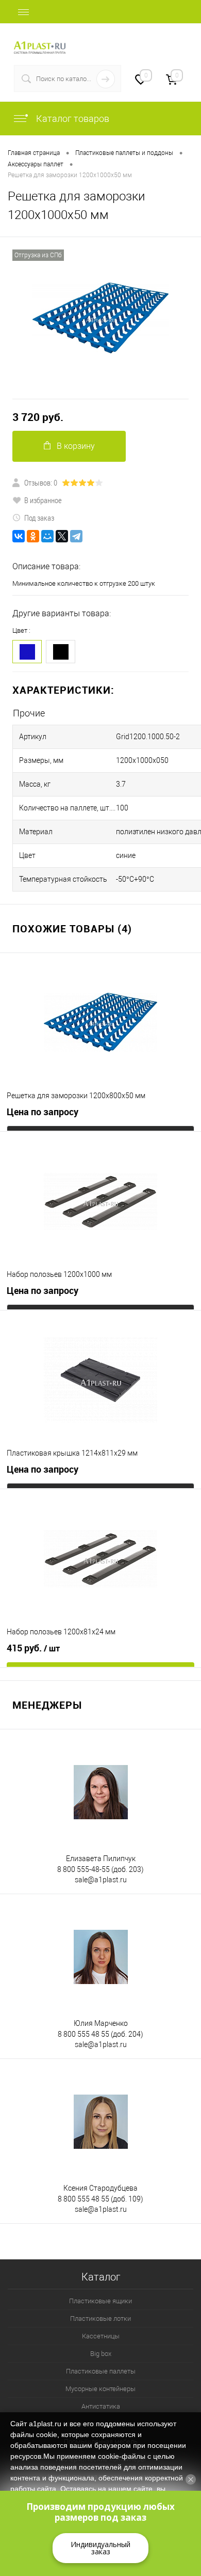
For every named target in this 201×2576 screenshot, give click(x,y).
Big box (101, 2354)
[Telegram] (76, 536)
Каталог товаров (72, 119)
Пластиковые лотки (100, 2319)
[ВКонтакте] (19, 536)
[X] (62, 536)
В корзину (76, 446)
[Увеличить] (100, 318)
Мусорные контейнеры (100, 2389)
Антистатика (101, 2406)
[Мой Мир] (47, 536)
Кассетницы (101, 2336)
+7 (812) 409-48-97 (155, 42)
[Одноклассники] (33, 536)
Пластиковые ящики (100, 2301)
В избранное (43, 500)
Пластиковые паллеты (101, 2371)
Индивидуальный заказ (100, 2548)
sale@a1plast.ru (101, 1880)
